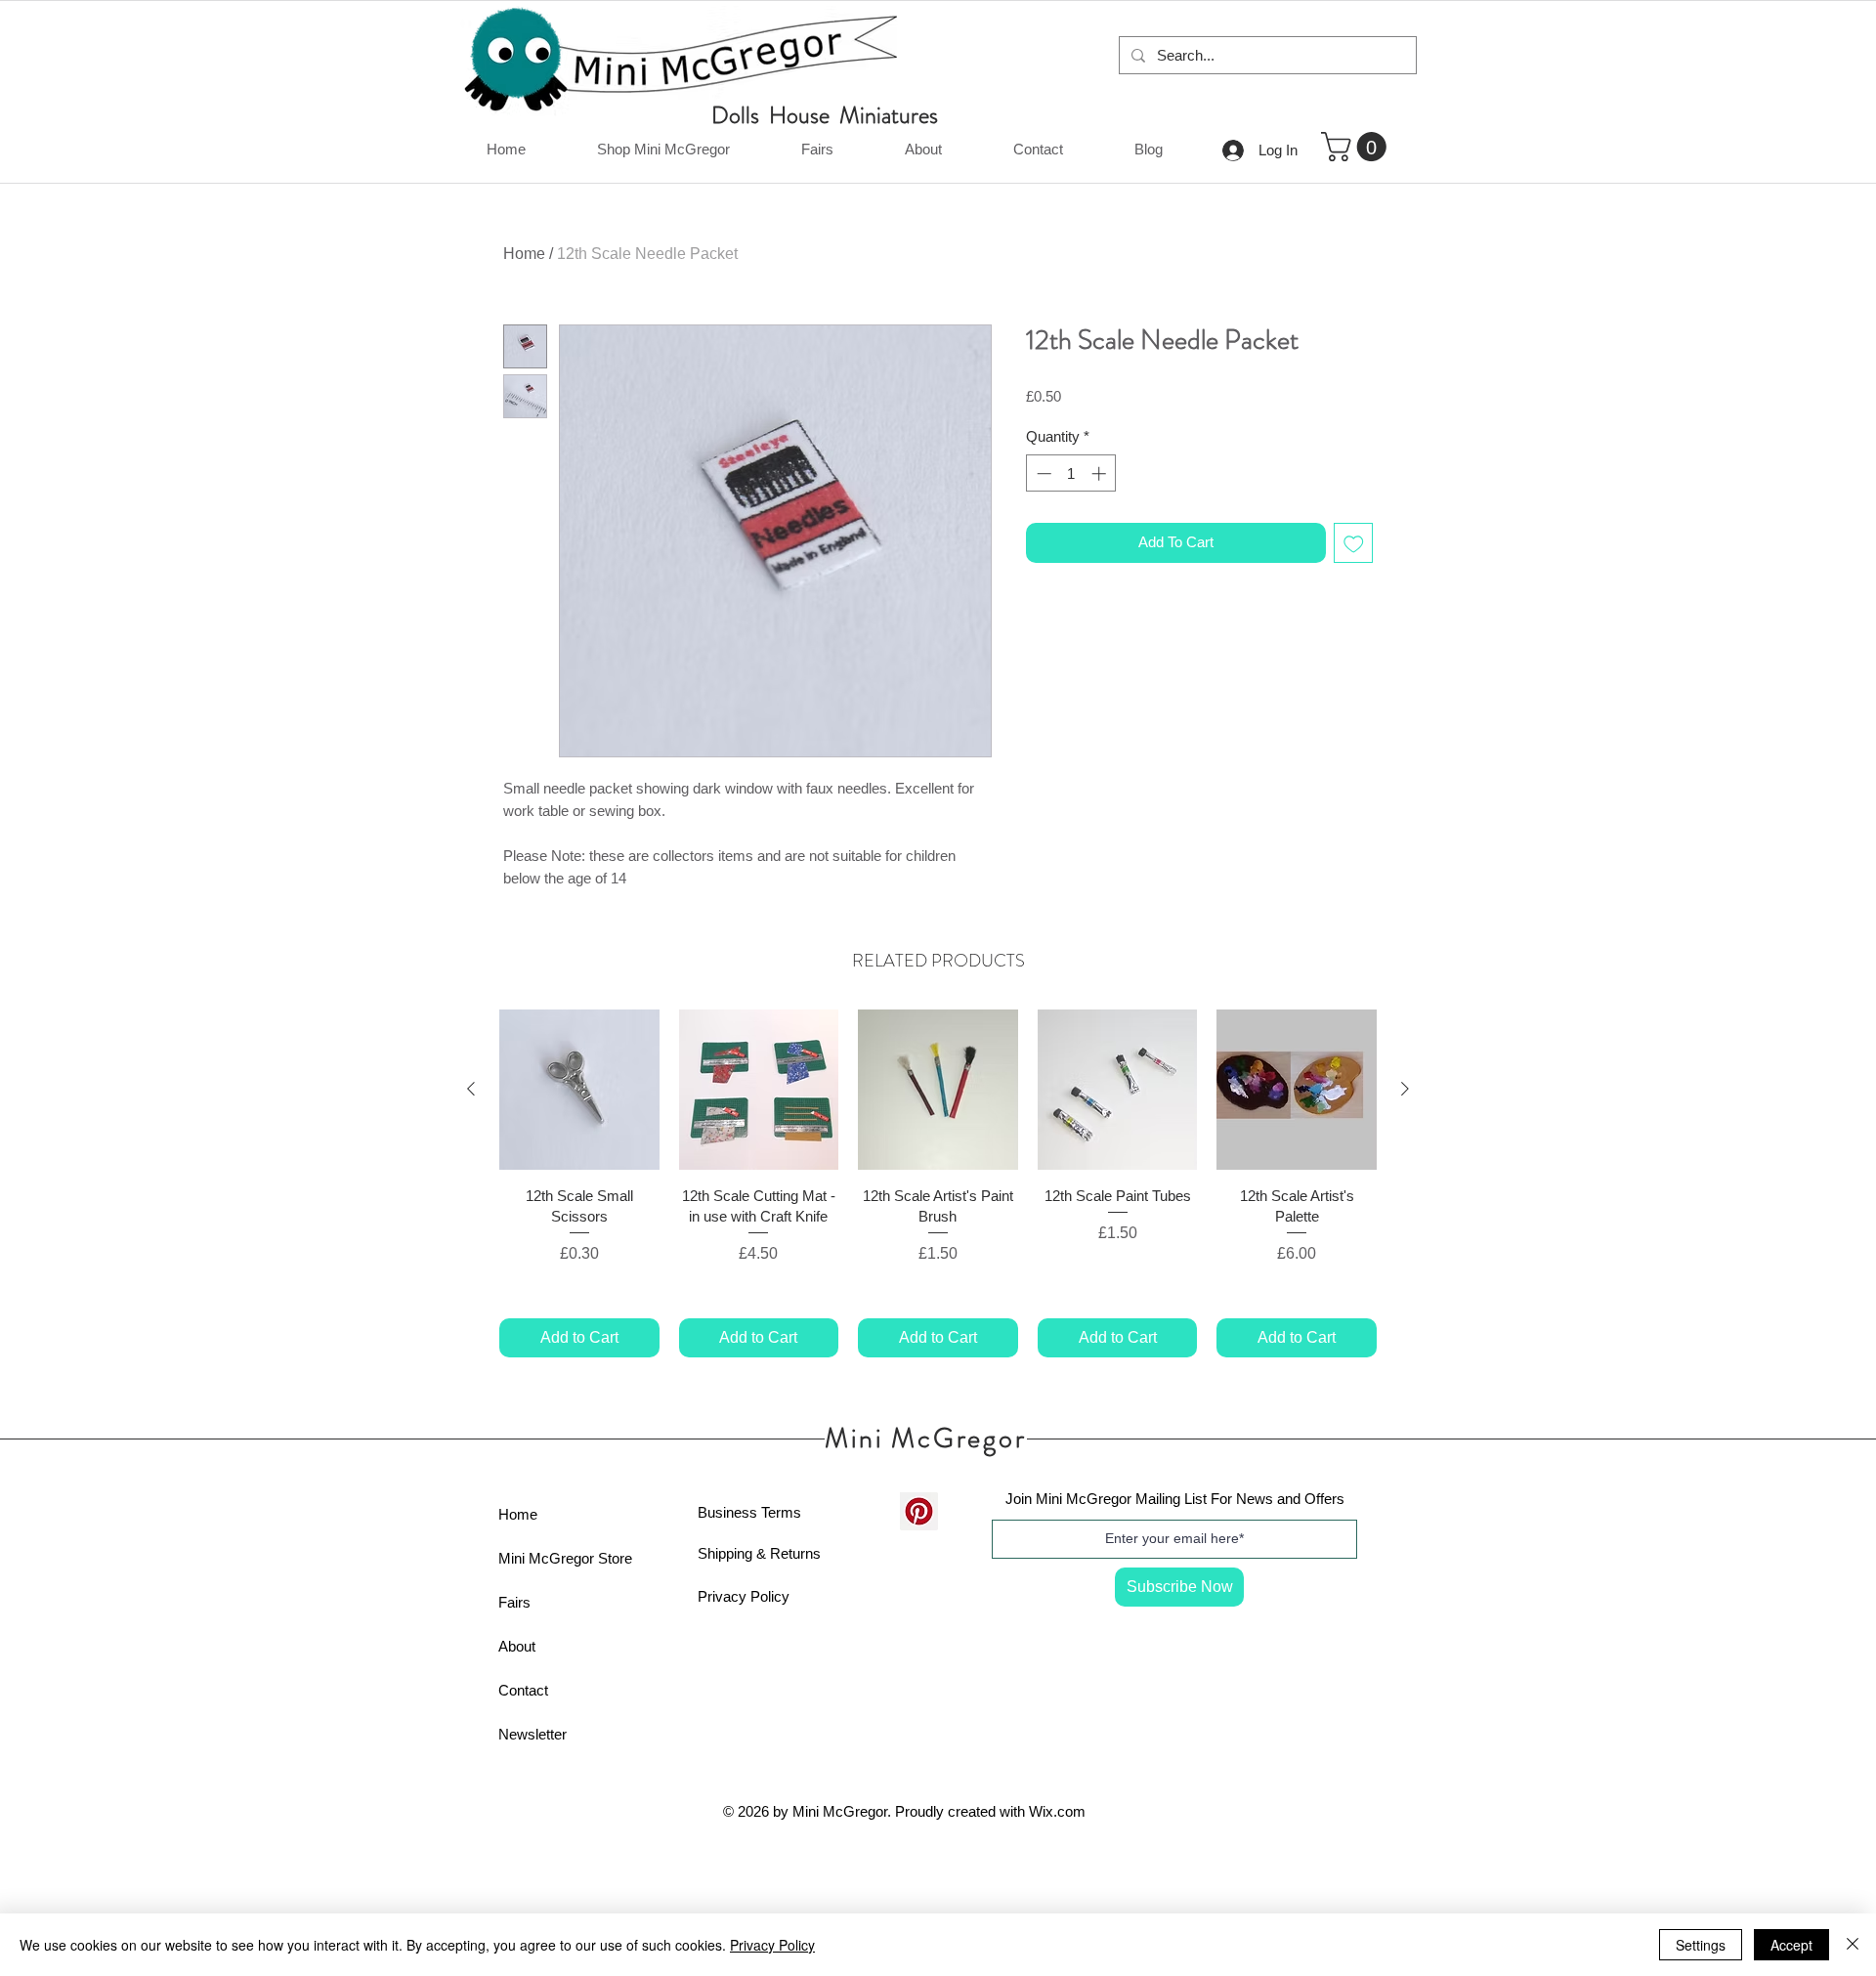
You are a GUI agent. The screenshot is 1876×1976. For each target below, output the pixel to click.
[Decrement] (1042, 473)
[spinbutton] (1071, 473)
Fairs (514, 1602)
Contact (523, 1690)
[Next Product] (1405, 1089)
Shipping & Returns (759, 1553)
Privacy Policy (744, 1596)
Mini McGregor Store (565, 1558)
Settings (1701, 1945)
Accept (1791, 1945)
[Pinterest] (919, 1511)
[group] (938, 1183)
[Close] (1853, 1945)
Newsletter (533, 1734)
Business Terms (749, 1512)
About (517, 1646)
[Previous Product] (471, 1089)
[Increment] (1101, 473)
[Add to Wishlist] (1354, 543)
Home (524, 254)
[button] (1357, 147)
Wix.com (1057, 1811)
